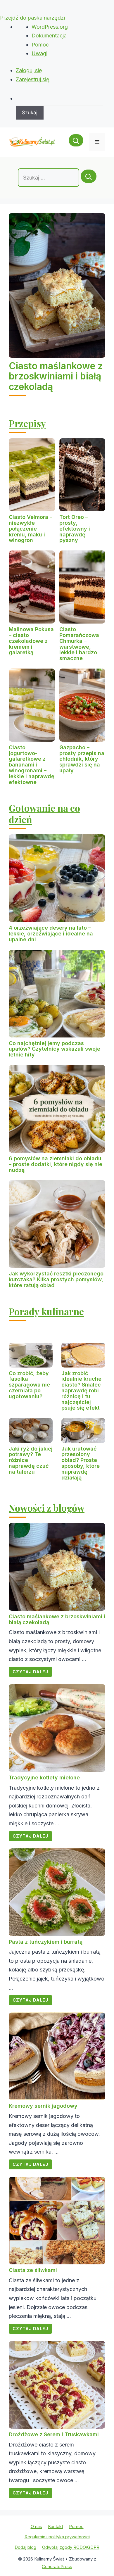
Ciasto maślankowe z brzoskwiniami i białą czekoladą (56, 376)
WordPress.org (50, 27)
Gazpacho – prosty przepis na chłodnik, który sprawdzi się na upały (82, 759)
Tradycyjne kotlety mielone (44, 1778)
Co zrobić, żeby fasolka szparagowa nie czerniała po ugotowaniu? (29, 1385)
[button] (76, 142)
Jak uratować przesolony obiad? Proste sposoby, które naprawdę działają (81, 1463)
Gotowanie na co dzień (44, 813)
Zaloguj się (29, 70)
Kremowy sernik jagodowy (43, 2106)
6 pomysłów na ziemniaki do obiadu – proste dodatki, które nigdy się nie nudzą (56, 1164)
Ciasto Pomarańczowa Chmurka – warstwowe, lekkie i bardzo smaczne (79, 644)
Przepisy (27, 423)
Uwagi (39, 53)
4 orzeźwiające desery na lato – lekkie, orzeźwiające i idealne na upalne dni (51, 934)
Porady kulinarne (46, 1311)
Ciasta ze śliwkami (33, 2270)
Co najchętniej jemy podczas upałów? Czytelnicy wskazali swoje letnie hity (55, 1049)
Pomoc (40, 45)
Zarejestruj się (33, 79)
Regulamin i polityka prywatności (57, 2537)
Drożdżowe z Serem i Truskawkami (54, 2434)
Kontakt (56, 2526)
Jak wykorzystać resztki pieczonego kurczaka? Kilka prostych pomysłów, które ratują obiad (56, 1279)
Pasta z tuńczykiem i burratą (46, 1942)
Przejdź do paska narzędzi (32, 18)
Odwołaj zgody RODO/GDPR (71, 2547)
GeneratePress (57, 2566)
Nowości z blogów (47, 1508)
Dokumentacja (49, 36)
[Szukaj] (89, 176)
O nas (36, 2526)
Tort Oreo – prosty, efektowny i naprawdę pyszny (75, 529)
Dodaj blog (25, 2547)
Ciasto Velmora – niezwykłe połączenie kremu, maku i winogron (31, 529)
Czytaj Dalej (30, 1672)
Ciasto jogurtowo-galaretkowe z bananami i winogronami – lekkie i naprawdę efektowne (32, 765)
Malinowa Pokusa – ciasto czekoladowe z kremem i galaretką (31, 641)
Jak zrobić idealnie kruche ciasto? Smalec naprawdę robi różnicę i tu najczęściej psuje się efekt (81, 1391)
